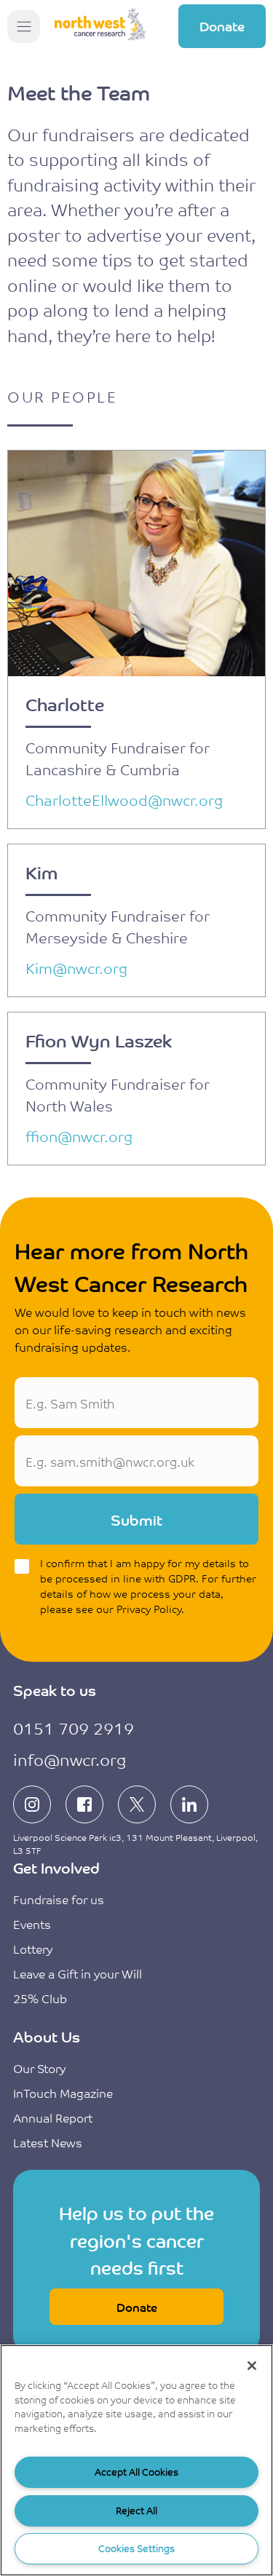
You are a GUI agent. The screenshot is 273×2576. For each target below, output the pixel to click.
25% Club (40, 1998)
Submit (136, 1519)
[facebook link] (84, 1804)
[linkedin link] (189, 1804)
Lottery (33, 1949)
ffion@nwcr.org (79, 1136)
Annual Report (53, 2117)
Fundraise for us (59, 1899)
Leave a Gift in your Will (78, 1973)
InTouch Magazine (63, 2093)
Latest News (48, 2142)
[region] (136, 2460)
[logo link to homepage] (100, 27)
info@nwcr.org (70, 1759)
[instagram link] (32, 1804)
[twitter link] (137, 1804)
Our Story (39, 2068)
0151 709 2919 (74, 1728)
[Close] (252, 2366)
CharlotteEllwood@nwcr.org (124, 800)
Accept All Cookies (136, 2472)
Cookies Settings (136, 2548)
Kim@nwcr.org (76, 968)
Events (32, 1924)
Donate (222, 25)
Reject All (136, 2510)
